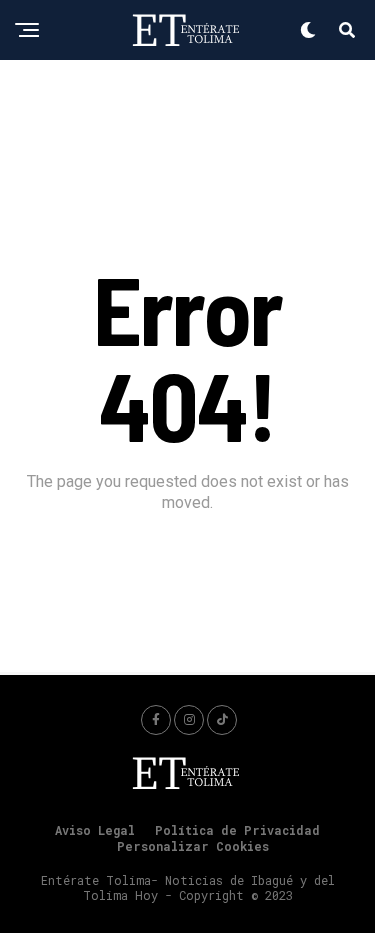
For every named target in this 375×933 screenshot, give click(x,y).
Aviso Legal (95, 830)
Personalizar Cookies (193, 846)
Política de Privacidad (237, 830)
